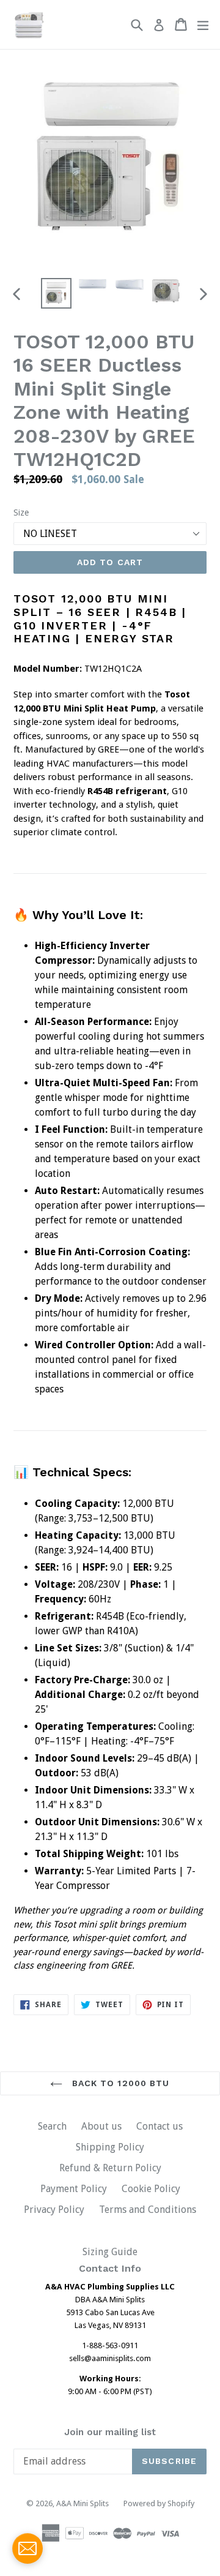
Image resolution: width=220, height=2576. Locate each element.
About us (101, 2126)
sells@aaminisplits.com (110, 2358)
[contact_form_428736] (28, 2548)
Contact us (159, 2126)
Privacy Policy (54, 2210)
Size (21, 513)
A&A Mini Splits (82, 2503)
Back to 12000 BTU (119, 2083)
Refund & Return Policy (110, 2168)
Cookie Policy (151, 2189)
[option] (56, 293)
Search (52, 2126)
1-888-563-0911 (110, 2345)
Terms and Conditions (148, 2210)
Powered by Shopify (159, 2503)
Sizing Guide (110, 2252)
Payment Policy (74, 2189)
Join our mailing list (110, 2432)
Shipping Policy (110, 2147)
